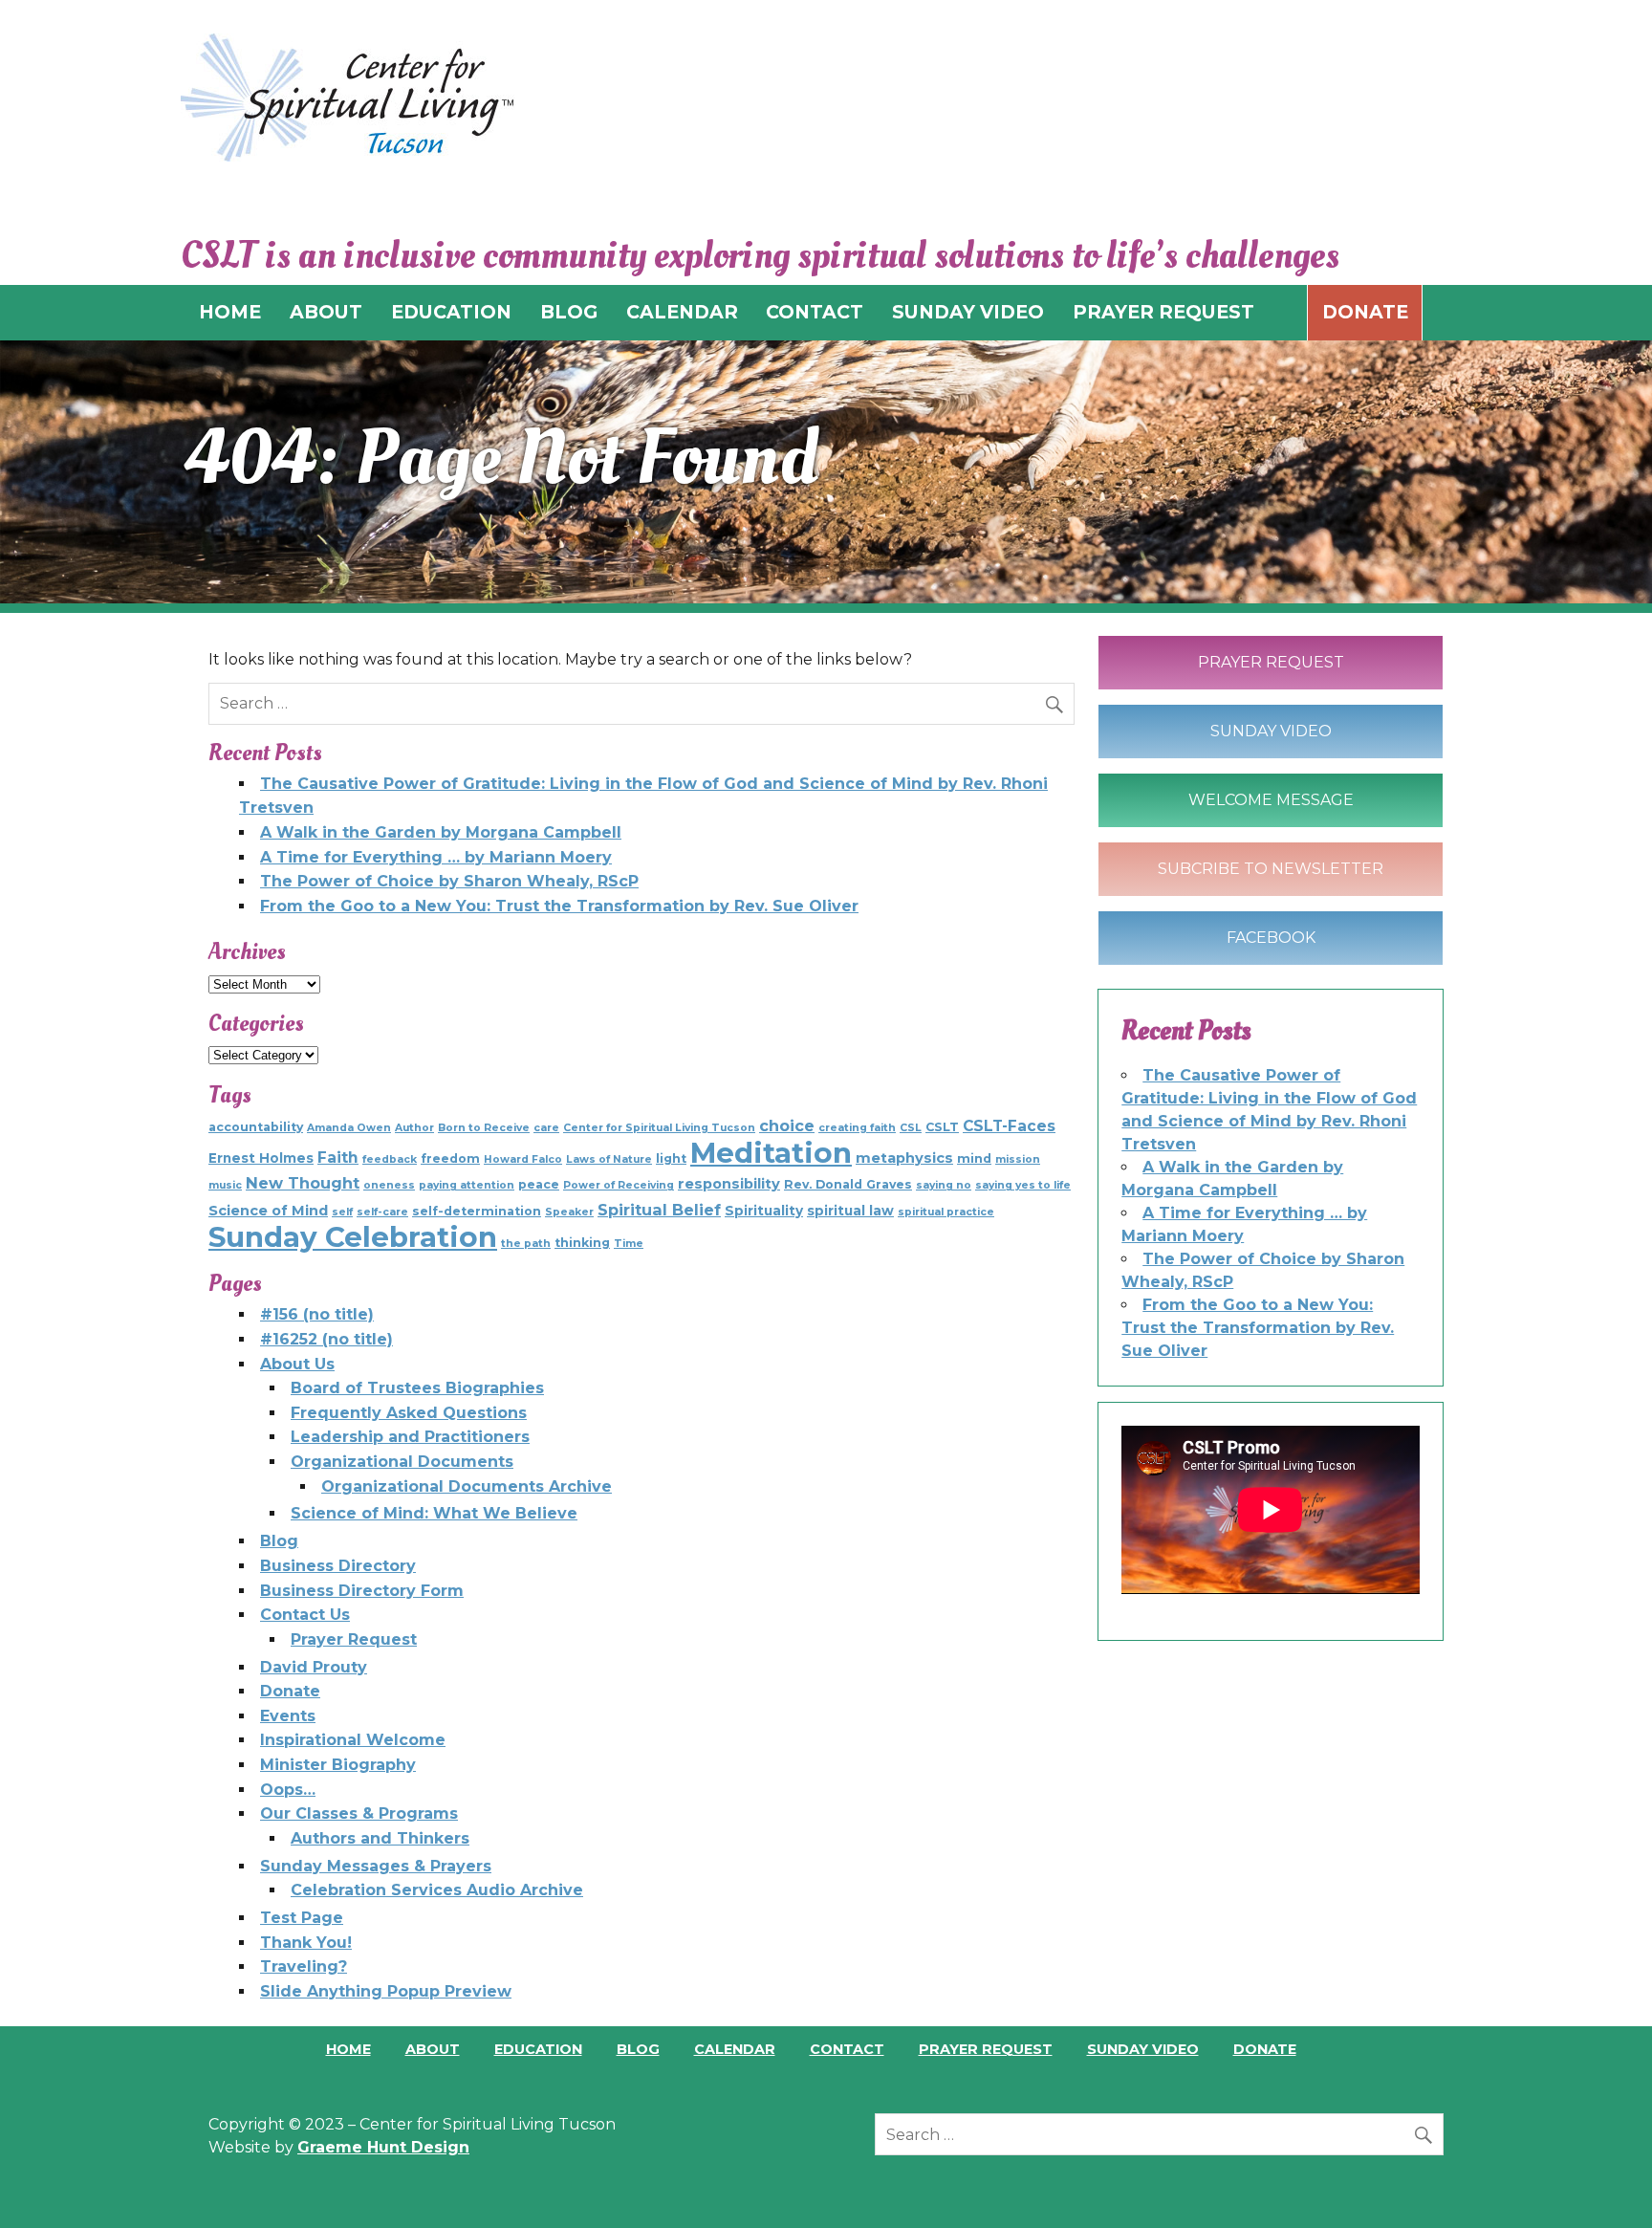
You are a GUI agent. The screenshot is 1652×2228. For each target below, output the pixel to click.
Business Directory (338, 1566)
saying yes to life (1023, 1185)
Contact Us (305, 1615)
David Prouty (314, 1667)
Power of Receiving (619, 1185)
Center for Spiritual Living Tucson (659, 1128)
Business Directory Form (362, 1591)
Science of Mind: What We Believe (434, 1513)
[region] (826, 472)
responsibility (729, 1184)
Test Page (302, 1918)
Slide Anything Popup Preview (386, 1991)
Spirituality (764, 1211)
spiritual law (850, 1211)
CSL (911, 1128)
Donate (1365, 312)
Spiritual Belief (659, 1210)
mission (1018, 1159)
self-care (382, 1212)
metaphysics (904, 1158)
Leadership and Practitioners (410, 1437)
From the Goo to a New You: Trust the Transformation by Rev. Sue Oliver (559, 906)
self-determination (477, 1211)
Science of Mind (268, 1211)
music (225, 1185)
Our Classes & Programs (359, 1813)
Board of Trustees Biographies (417, 1388)
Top (1607, 2183)
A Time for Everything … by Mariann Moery (436, 857)
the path (526, 1244)
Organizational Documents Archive (467, 1486)
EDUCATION (451, 312)
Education (538, 2049)
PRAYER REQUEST (1163, 312)
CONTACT (815, 312)
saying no (944, 1185)
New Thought (303, 1183)
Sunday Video (1271, 731)
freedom (450, 1158)
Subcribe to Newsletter (1271, 869)
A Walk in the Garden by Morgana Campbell (441, 832)
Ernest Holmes (261, 1158)
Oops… (288, 1790)
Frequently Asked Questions (409, 1413)
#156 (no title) (317, 1314)
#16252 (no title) (326, 1339)
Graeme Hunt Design (383, 2147)
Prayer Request (354, 1639)
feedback (390, 1159)
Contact (847, 2049)
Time (629, 1244)
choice (787, 1125)
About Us (297, 1364)
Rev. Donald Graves (848, 1184)
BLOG (569, 312)
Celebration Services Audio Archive (437, 1890)
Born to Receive (484, 1128)
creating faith (857, 1128)
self (342, 1212)
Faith (338, 1158)
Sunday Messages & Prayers (376, 1866)
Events (288, 1716)
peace (539, 1184)
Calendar (735, 2049)
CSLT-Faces (1009, 1126)
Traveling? (304, 1966)
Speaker (569, 1212)
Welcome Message (1271, 800)
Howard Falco (523, 1159)
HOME (230, 312)
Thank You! (306, 1943)
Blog (279, 1541)
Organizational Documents (402, 1462)
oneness (389, 1185)
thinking (582, 1243)
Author (414, 1128)
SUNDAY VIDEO (968, 312)
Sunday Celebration (353, 1237)
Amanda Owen (349, 1128)
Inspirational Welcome (353, 1740)
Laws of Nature (609, 1159)
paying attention (467, 1185)
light (671, 1158)
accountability (256, 1127)
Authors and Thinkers (380, 1838)
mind (974, 1158)
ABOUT (326, 312)
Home (348, 2049)
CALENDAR (682, 312)
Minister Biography (338, 1765)
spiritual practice (946, 1212)
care (546, 1128)
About (433, 2049)
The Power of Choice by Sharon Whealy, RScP (449, 881)
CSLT (942, 1127)
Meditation (771, 1153)
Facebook (1271, 938)
